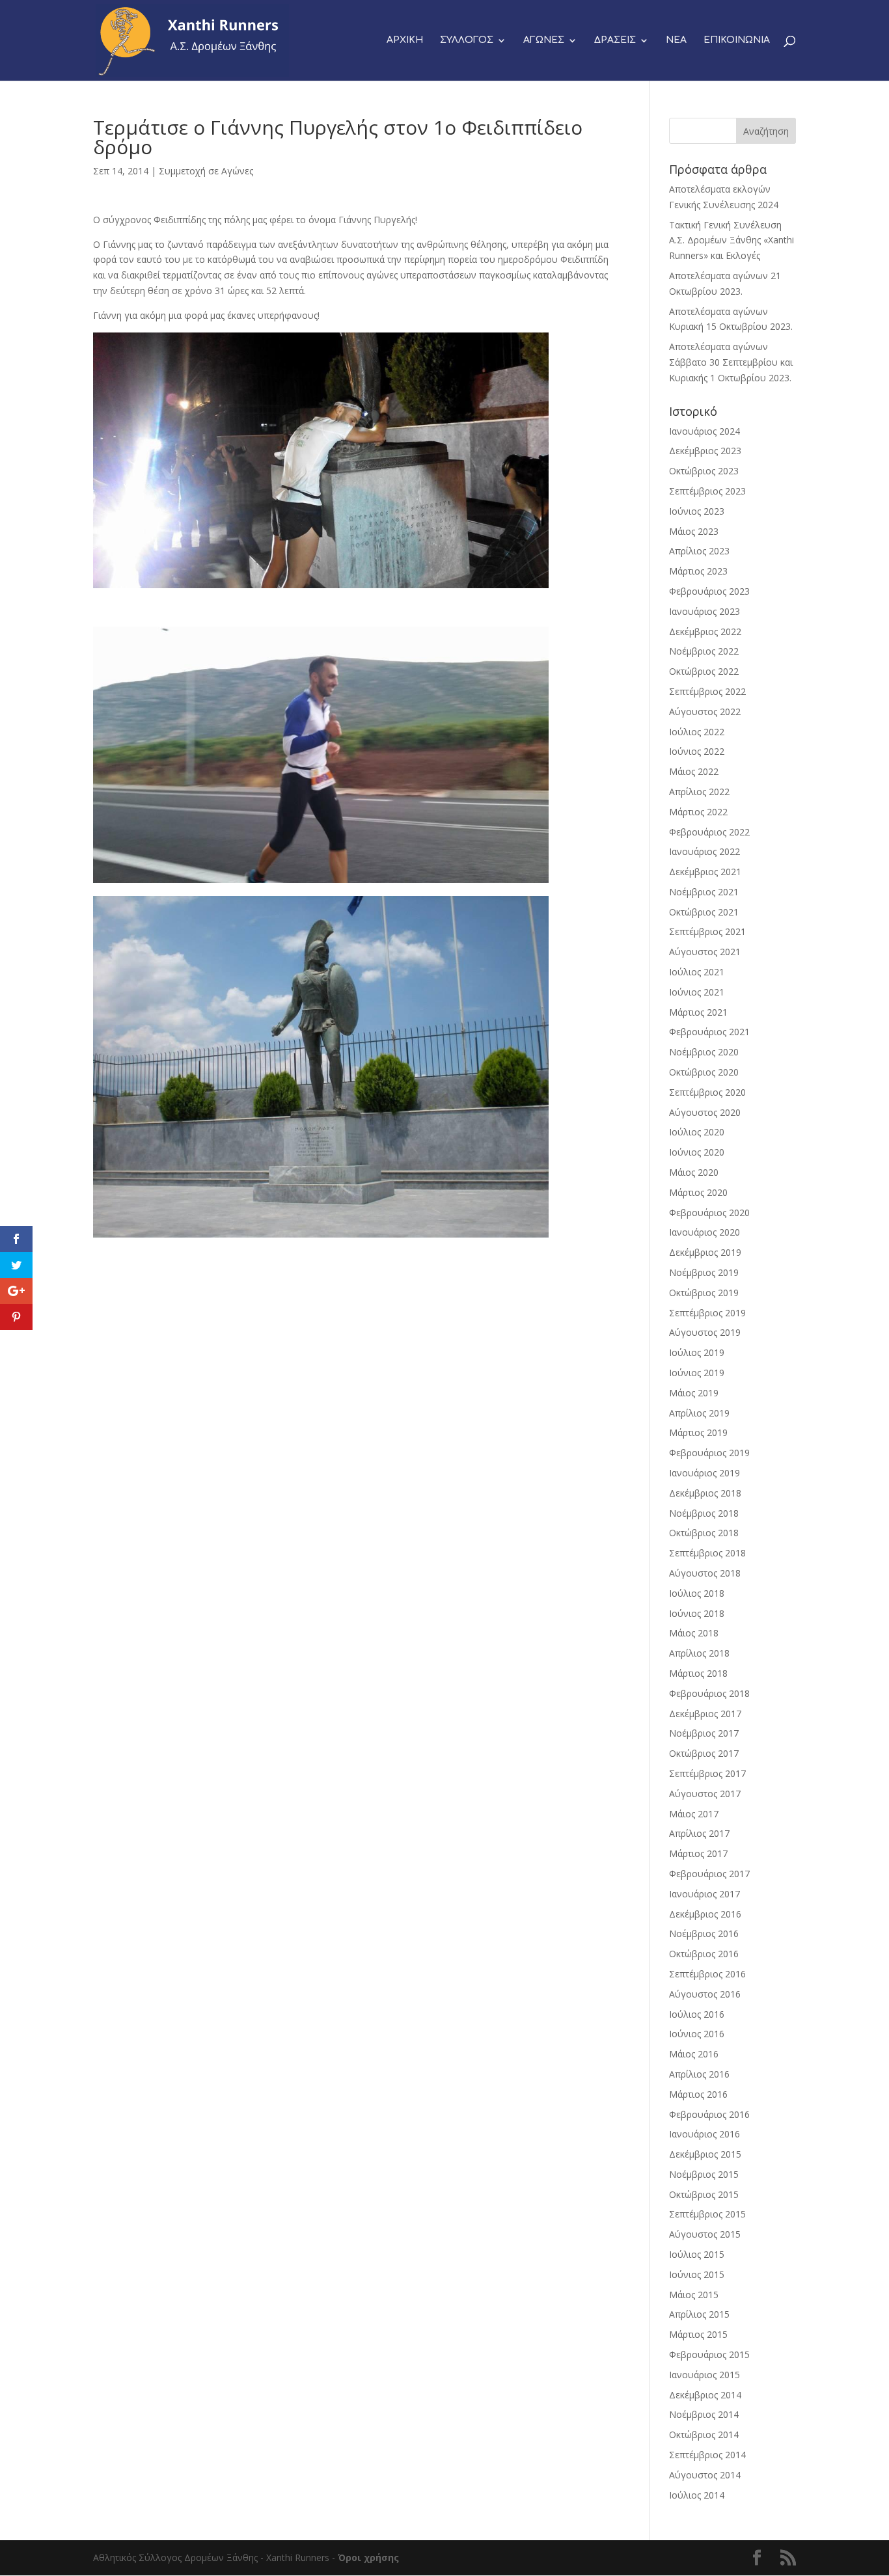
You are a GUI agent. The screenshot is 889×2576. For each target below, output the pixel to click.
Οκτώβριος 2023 (704, 471)
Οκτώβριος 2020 (704, 1072)
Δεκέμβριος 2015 (705, 2154)
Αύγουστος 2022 (705, 712)
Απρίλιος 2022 (699, 792)
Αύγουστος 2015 (705, 2234)
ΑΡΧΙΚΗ (405, 40)
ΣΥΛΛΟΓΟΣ (467, 40)
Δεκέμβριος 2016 (705, 1914)
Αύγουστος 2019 (705, 1332)
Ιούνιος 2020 (697, 1152)
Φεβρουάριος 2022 (709, 832)
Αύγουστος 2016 (705, 1994)
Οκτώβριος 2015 (704, 2194)
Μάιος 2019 (694, 1393)
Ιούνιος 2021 (697, 992)
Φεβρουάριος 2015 (709, 2354)
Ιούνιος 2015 (697, 2274)
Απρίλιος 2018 (699, 1653)
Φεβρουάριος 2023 (709, 591)
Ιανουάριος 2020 (704, 1232)
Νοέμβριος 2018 (704, 1513)
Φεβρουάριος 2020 (709, 1213)
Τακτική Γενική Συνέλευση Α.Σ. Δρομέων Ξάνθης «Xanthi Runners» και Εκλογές (732, 240)
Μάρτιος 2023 (698, 571)
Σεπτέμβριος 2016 (707, 1974)
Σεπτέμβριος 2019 (707, 1313)
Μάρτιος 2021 (698, 1012)
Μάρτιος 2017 (698, 1853)
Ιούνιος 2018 (697, 1613)
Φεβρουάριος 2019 (709, 1453)
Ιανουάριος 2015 (704, 2375)
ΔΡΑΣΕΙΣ (615, 40)
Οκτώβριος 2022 (704, 671)
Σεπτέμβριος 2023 (707, 491)
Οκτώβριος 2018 (704, 1533)
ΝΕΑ (676, 40)
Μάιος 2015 (694, 2295)
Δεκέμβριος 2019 (705, 1252)
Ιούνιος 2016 (697, 2034)
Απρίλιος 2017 (699, 1833)
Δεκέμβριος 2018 (705, 1493)
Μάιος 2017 (694, 1814)
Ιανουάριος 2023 (704, 611)
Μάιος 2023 (694, 531)
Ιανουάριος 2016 (704, 2134)
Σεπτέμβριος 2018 (707, 1553)
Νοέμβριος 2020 (704, 1052)
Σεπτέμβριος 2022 (707, 691)
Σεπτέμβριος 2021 (707, 931)
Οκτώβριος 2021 (704, 912)
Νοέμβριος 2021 (704, 892)
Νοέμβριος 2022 (704, 651)
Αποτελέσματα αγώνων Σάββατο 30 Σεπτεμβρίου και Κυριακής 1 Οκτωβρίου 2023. (731, 362)
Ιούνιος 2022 (697, 751)
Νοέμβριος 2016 (704, 1933)
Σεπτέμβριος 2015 (707, 2214)
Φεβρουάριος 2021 (709, 1032)
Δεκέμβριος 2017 (705, 1714)
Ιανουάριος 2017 (704, 1894)
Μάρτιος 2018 (698, 1673)
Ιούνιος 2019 (697, 1373)
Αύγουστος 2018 (705, 1573)
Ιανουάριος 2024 (704, 431)
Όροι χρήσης (368, 2557)
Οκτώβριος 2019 (704, 1293)
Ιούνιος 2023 (697, 511)
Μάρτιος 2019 (698, 1432)
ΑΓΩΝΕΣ (544, 40)
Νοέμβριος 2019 (704, 1272)
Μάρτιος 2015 (698, 2334)
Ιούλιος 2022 (697, 732)
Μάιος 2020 (694, 1172)
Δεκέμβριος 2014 (705, 2395)
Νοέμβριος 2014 (704, 2414)
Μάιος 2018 (694, 1633)
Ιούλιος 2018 (697, 1593)
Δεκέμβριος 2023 (705, 451)
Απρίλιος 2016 (699, 2074)
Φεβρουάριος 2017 (709, 1874)
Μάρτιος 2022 (698, 812)
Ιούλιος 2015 (697, 2254)
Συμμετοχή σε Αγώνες (206, 171)
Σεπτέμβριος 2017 (707, 1773)
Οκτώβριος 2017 (704, 1753)
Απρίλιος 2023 (699, 551)
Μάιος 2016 (694, 2054)
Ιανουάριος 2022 (704, 851)
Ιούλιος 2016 (697, 2014)
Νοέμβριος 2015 (704, 2174)
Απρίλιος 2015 (699, 2314)
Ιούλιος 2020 (697, 1132)
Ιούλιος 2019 (697, 1352)
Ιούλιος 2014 (697, 2495)
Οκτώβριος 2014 (704, 2434)
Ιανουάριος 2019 (704, 1473)
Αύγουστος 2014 (705, 2475)
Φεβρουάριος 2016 (709, 2114)
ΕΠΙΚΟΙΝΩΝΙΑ (737, 40)
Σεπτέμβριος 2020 (707, 1092)
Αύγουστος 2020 (705, 1112)
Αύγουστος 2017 (705, 1794)
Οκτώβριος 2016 (704, 1954)
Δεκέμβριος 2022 (705, 631)
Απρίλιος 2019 (699, 1413)
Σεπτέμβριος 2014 (707, 2455)
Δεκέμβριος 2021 (705, 872)
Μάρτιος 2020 (698, 1192)
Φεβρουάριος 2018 (709, 1693)
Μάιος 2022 (694, 771)
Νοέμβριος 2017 (704, 1733)
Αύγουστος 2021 (705, 952)
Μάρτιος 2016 (698, 2094)
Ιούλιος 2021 (697, 972)
